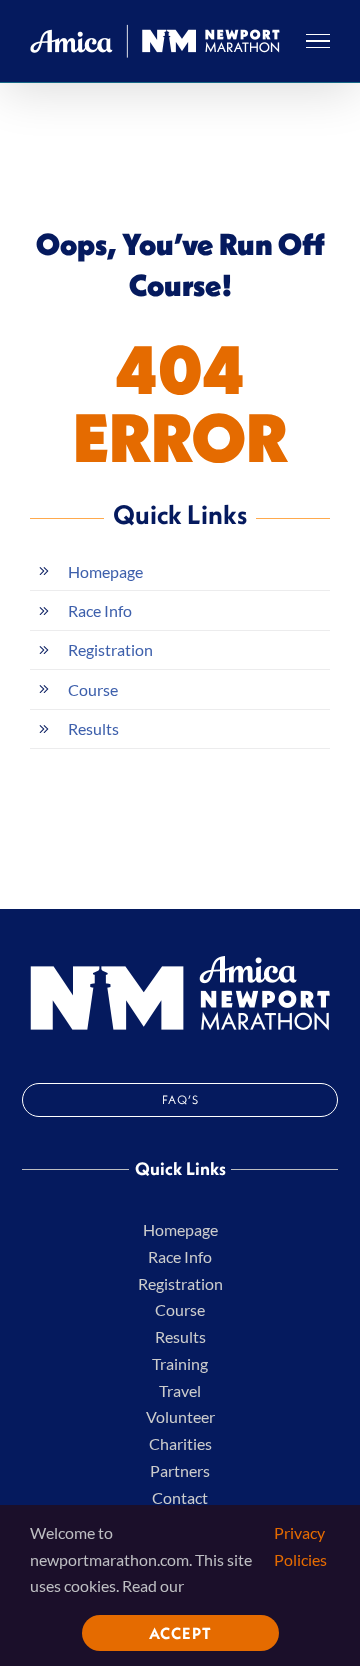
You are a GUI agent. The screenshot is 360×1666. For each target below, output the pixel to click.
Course (93, 689)
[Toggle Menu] (318, 41)
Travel (180, 1390)
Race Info (100, 610)
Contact (180, 1497)
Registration (110, 649)
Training (180, 1363)
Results (93, 728)
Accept (180, 1633)
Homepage (105, 571)
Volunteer (180, 1416)
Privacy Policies (300, 1546)
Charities (180, 1443)
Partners (180, 1470)
